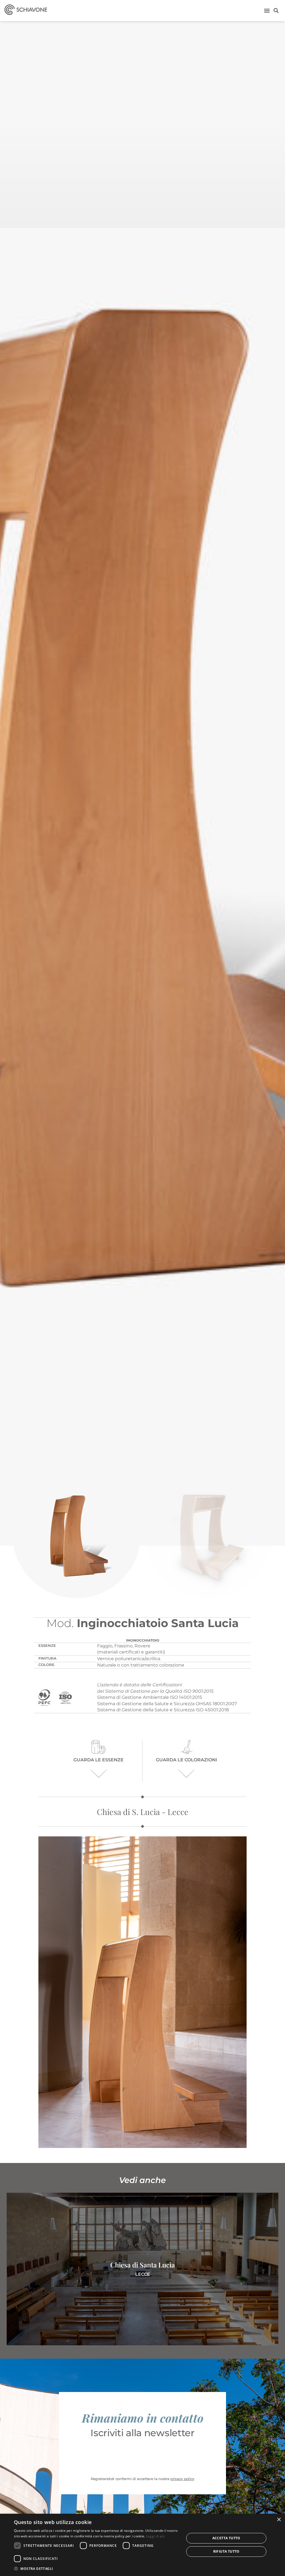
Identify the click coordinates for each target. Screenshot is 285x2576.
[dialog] (142, 2545)
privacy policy (182, 2479)
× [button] (279, 2520)
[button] (267, 10)
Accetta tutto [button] (226, 2538)
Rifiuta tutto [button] (226, 2551)
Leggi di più (155, 2536)
